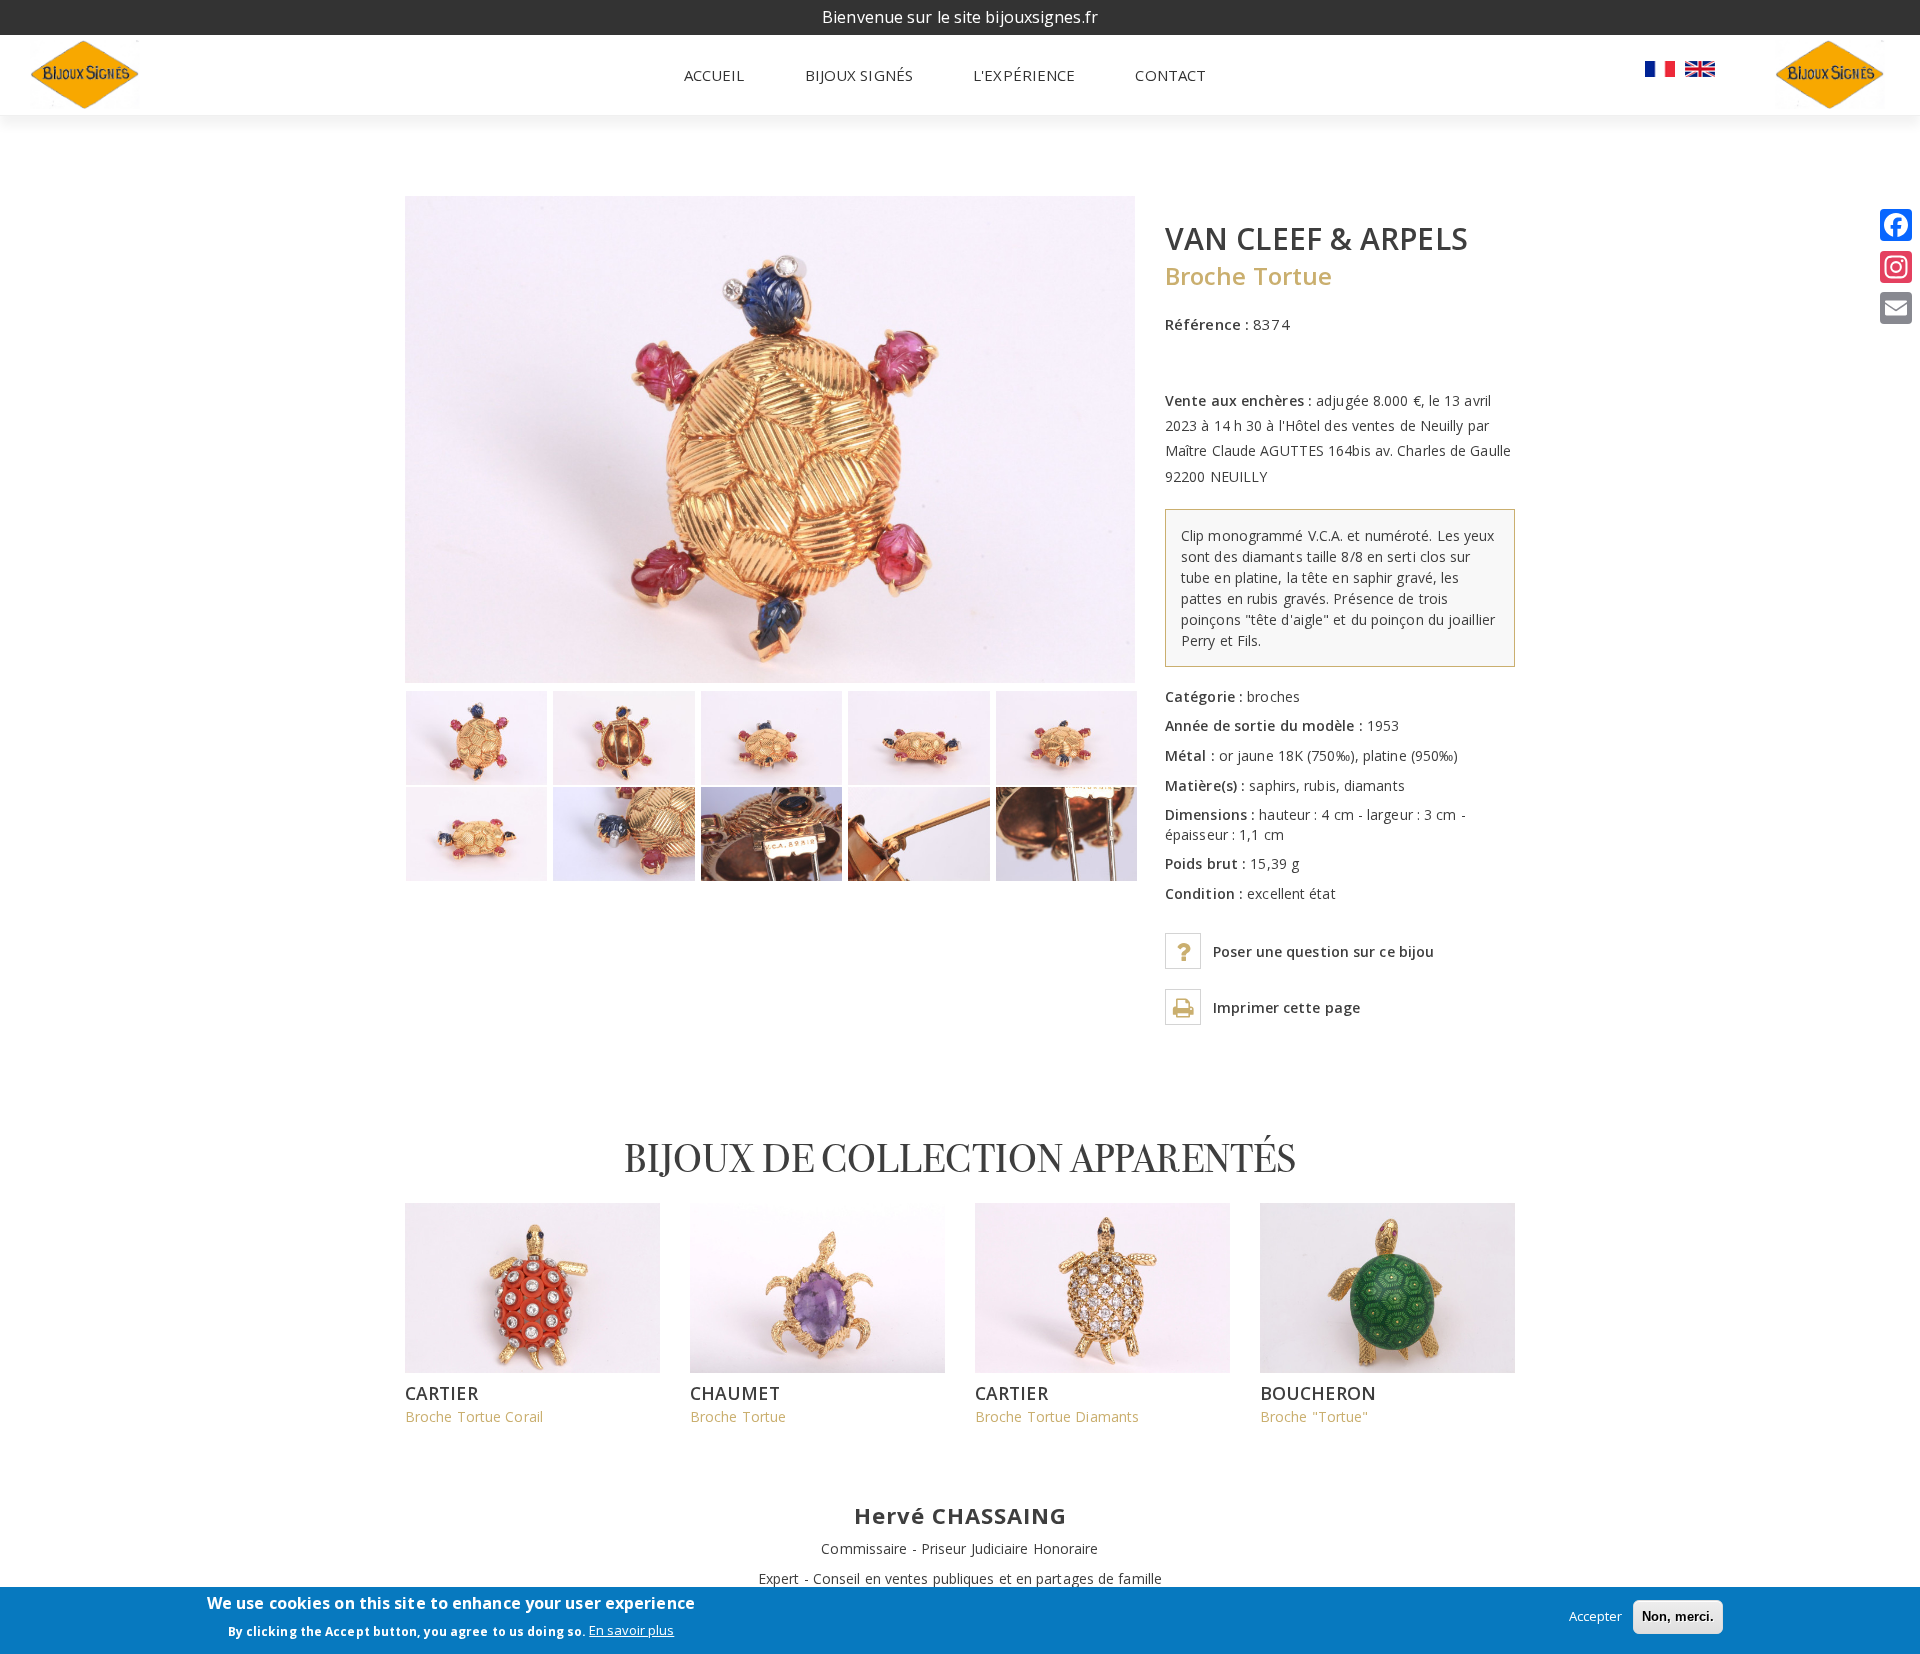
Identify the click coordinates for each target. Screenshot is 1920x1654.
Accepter (1595, 1616)
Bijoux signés (859, 75)
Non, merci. (1678, 1616)
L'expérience (1024, 75)
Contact (1170, 75)
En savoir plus (631, 1631)
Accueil (714, 75)
